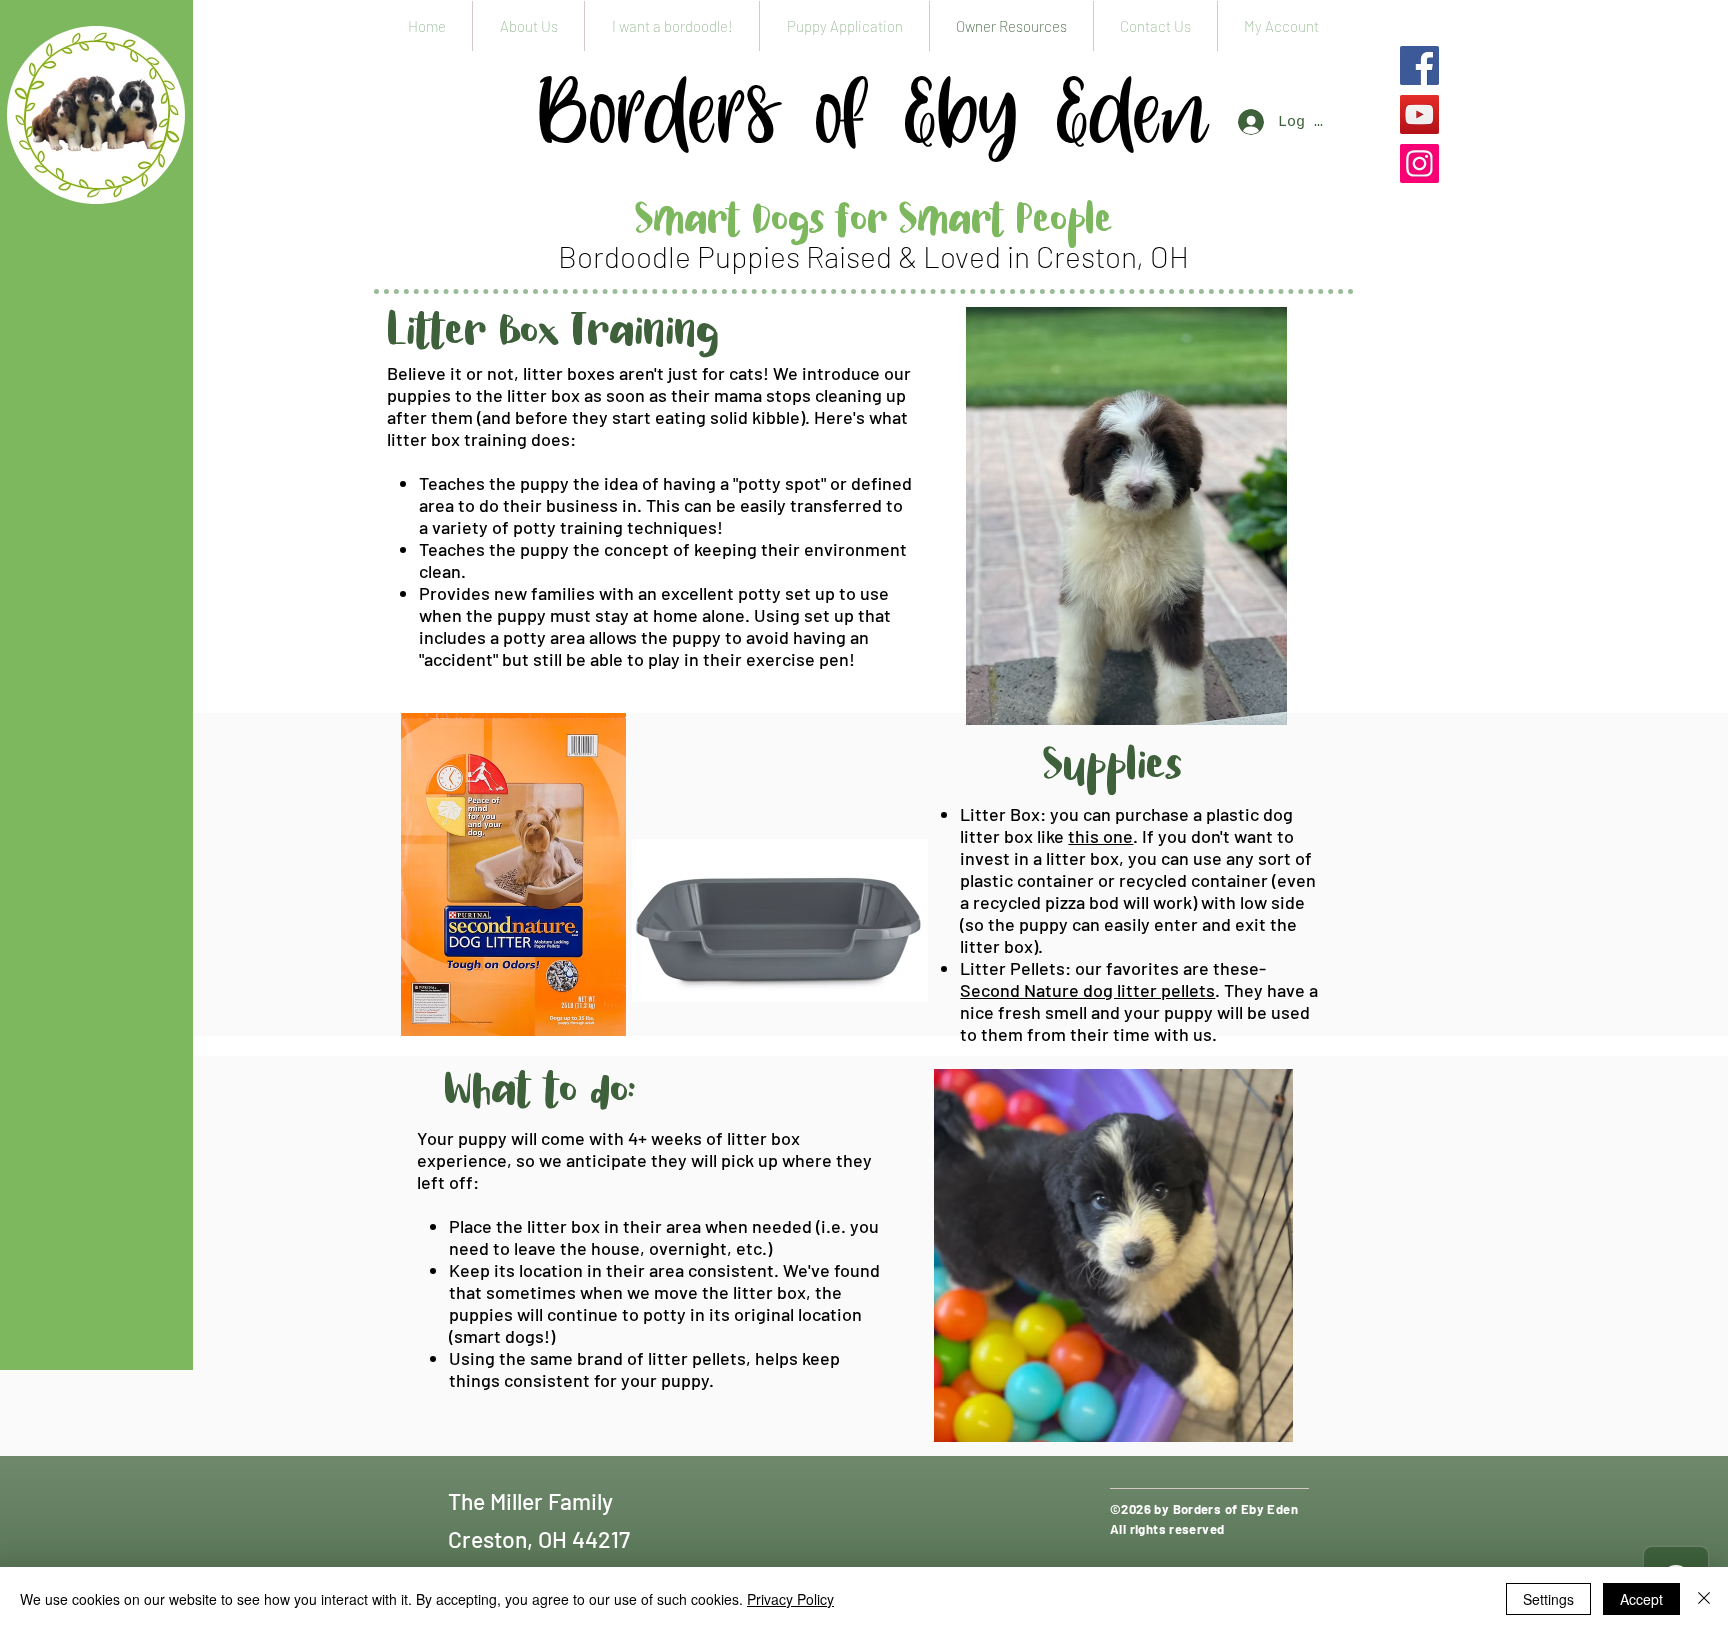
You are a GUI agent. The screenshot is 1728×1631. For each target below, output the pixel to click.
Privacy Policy (790, 1599)
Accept (1641, 1599)
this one (1100, 836)
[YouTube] (1419, 114)
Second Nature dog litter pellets (1087, 990)
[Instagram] (1419, 163)
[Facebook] (1419, 65)
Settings (1548, 1599)
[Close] (1704, 1599)
